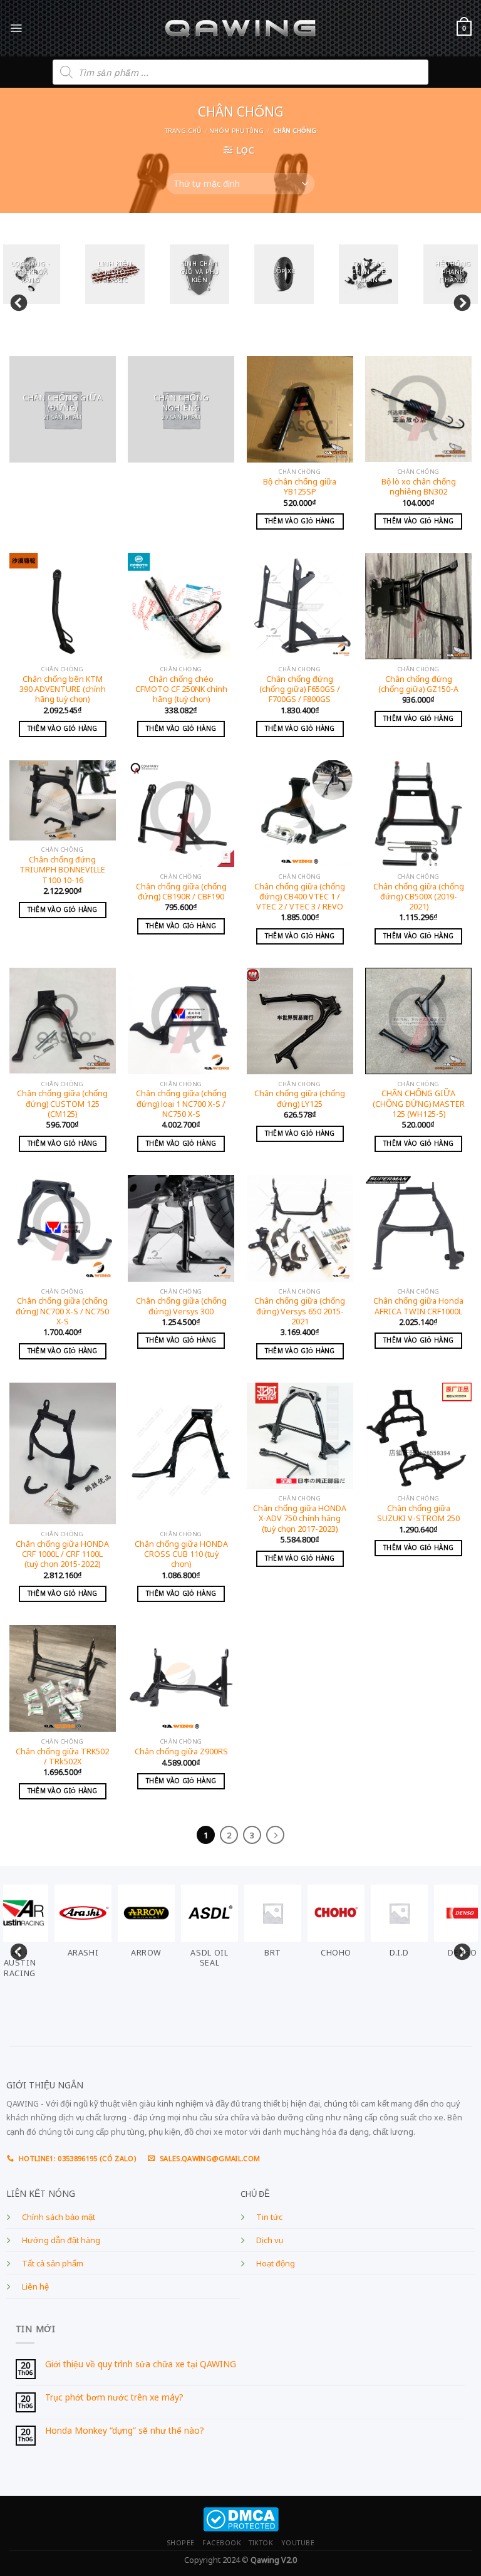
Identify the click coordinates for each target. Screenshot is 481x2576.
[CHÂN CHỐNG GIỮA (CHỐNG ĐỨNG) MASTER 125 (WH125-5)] (418, 1021)
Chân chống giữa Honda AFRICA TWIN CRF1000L (418, 1306)
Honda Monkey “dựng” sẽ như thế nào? (125, 2431)
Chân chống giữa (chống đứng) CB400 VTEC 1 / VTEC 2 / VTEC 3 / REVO (300, 897)
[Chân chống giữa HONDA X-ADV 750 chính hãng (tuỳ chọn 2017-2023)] (300, 1436)
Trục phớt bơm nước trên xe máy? (114, 2398)
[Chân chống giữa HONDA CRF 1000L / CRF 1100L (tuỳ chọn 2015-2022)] (63, 1454)
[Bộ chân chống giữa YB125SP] (300, 409)
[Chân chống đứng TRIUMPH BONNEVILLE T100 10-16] (63, 800)
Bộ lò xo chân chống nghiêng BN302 (419, 487)
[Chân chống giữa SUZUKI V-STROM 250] (418, 1436)
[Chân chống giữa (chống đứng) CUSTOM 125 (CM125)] (63, 1021)
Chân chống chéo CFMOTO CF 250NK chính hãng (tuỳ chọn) (181, 690)
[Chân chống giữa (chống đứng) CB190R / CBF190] (181, 814)
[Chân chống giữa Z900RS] (181, 1678)
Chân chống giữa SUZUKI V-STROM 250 (418, 1514)
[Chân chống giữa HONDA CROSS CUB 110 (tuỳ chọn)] (181, 1454)
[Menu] (16, 28)
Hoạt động (276, 2264)
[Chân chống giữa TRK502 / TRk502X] (63, 1678)
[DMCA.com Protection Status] (241, 2519)
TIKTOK (261, 2543)
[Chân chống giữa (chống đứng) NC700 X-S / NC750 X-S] (63, 1228)
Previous (16, 300)
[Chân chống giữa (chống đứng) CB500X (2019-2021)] (418, 814)
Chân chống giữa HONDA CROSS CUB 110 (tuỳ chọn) (181, 1555)
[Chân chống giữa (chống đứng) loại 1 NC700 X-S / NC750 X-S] (181, 1021)
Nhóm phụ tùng (236, 131)
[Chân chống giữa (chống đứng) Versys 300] (181, 1228)
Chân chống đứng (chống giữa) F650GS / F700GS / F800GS (300, 690)
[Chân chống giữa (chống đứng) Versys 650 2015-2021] (300, 1228)
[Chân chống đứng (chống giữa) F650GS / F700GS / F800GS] (300, 606)
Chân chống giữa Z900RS (181, 1752)
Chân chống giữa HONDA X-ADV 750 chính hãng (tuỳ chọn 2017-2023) (300, 1519)
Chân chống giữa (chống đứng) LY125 (300, 1099)
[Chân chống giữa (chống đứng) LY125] (300, 1021)
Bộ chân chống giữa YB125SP (300, 487)
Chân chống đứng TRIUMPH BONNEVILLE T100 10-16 (62, 870)
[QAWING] (241, 28)
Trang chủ (183, 131)
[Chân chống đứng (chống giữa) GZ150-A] (418, 606)
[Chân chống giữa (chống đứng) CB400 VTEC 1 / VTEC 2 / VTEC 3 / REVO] (300, 814)
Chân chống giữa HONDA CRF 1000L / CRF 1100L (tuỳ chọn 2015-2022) (62, 1555)
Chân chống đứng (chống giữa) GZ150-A (418, 684)
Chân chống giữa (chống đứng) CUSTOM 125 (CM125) (62, 1104)
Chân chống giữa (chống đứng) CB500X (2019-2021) (419, 897)
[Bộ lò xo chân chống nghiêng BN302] (418, 409)
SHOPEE (181, 2543)
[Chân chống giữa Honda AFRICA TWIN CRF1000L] (418, 1228)
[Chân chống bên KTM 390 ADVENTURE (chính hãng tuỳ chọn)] (63, 606)
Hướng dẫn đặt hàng (61, 2240)
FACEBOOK (222, 2543)
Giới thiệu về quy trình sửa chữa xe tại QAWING (141, 2364)
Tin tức (269, 2217)
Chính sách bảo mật (59, 2217)
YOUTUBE (298, 2543)
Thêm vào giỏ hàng (300, 521)
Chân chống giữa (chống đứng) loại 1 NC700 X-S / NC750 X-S (181, 1104)
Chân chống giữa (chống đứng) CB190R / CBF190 (181, 892)
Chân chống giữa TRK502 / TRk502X (62, 1757)
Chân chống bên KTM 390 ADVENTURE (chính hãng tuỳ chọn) (63, 690)
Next (459, 300)
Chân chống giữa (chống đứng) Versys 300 (181, 1306)
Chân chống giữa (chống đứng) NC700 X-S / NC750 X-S (62, 1312)
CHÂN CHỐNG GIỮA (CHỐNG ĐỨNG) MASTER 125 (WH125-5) (419, 1104)
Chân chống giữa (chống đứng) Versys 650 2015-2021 (300, 1312)
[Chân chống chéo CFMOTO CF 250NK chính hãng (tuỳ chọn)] (181, 606)
